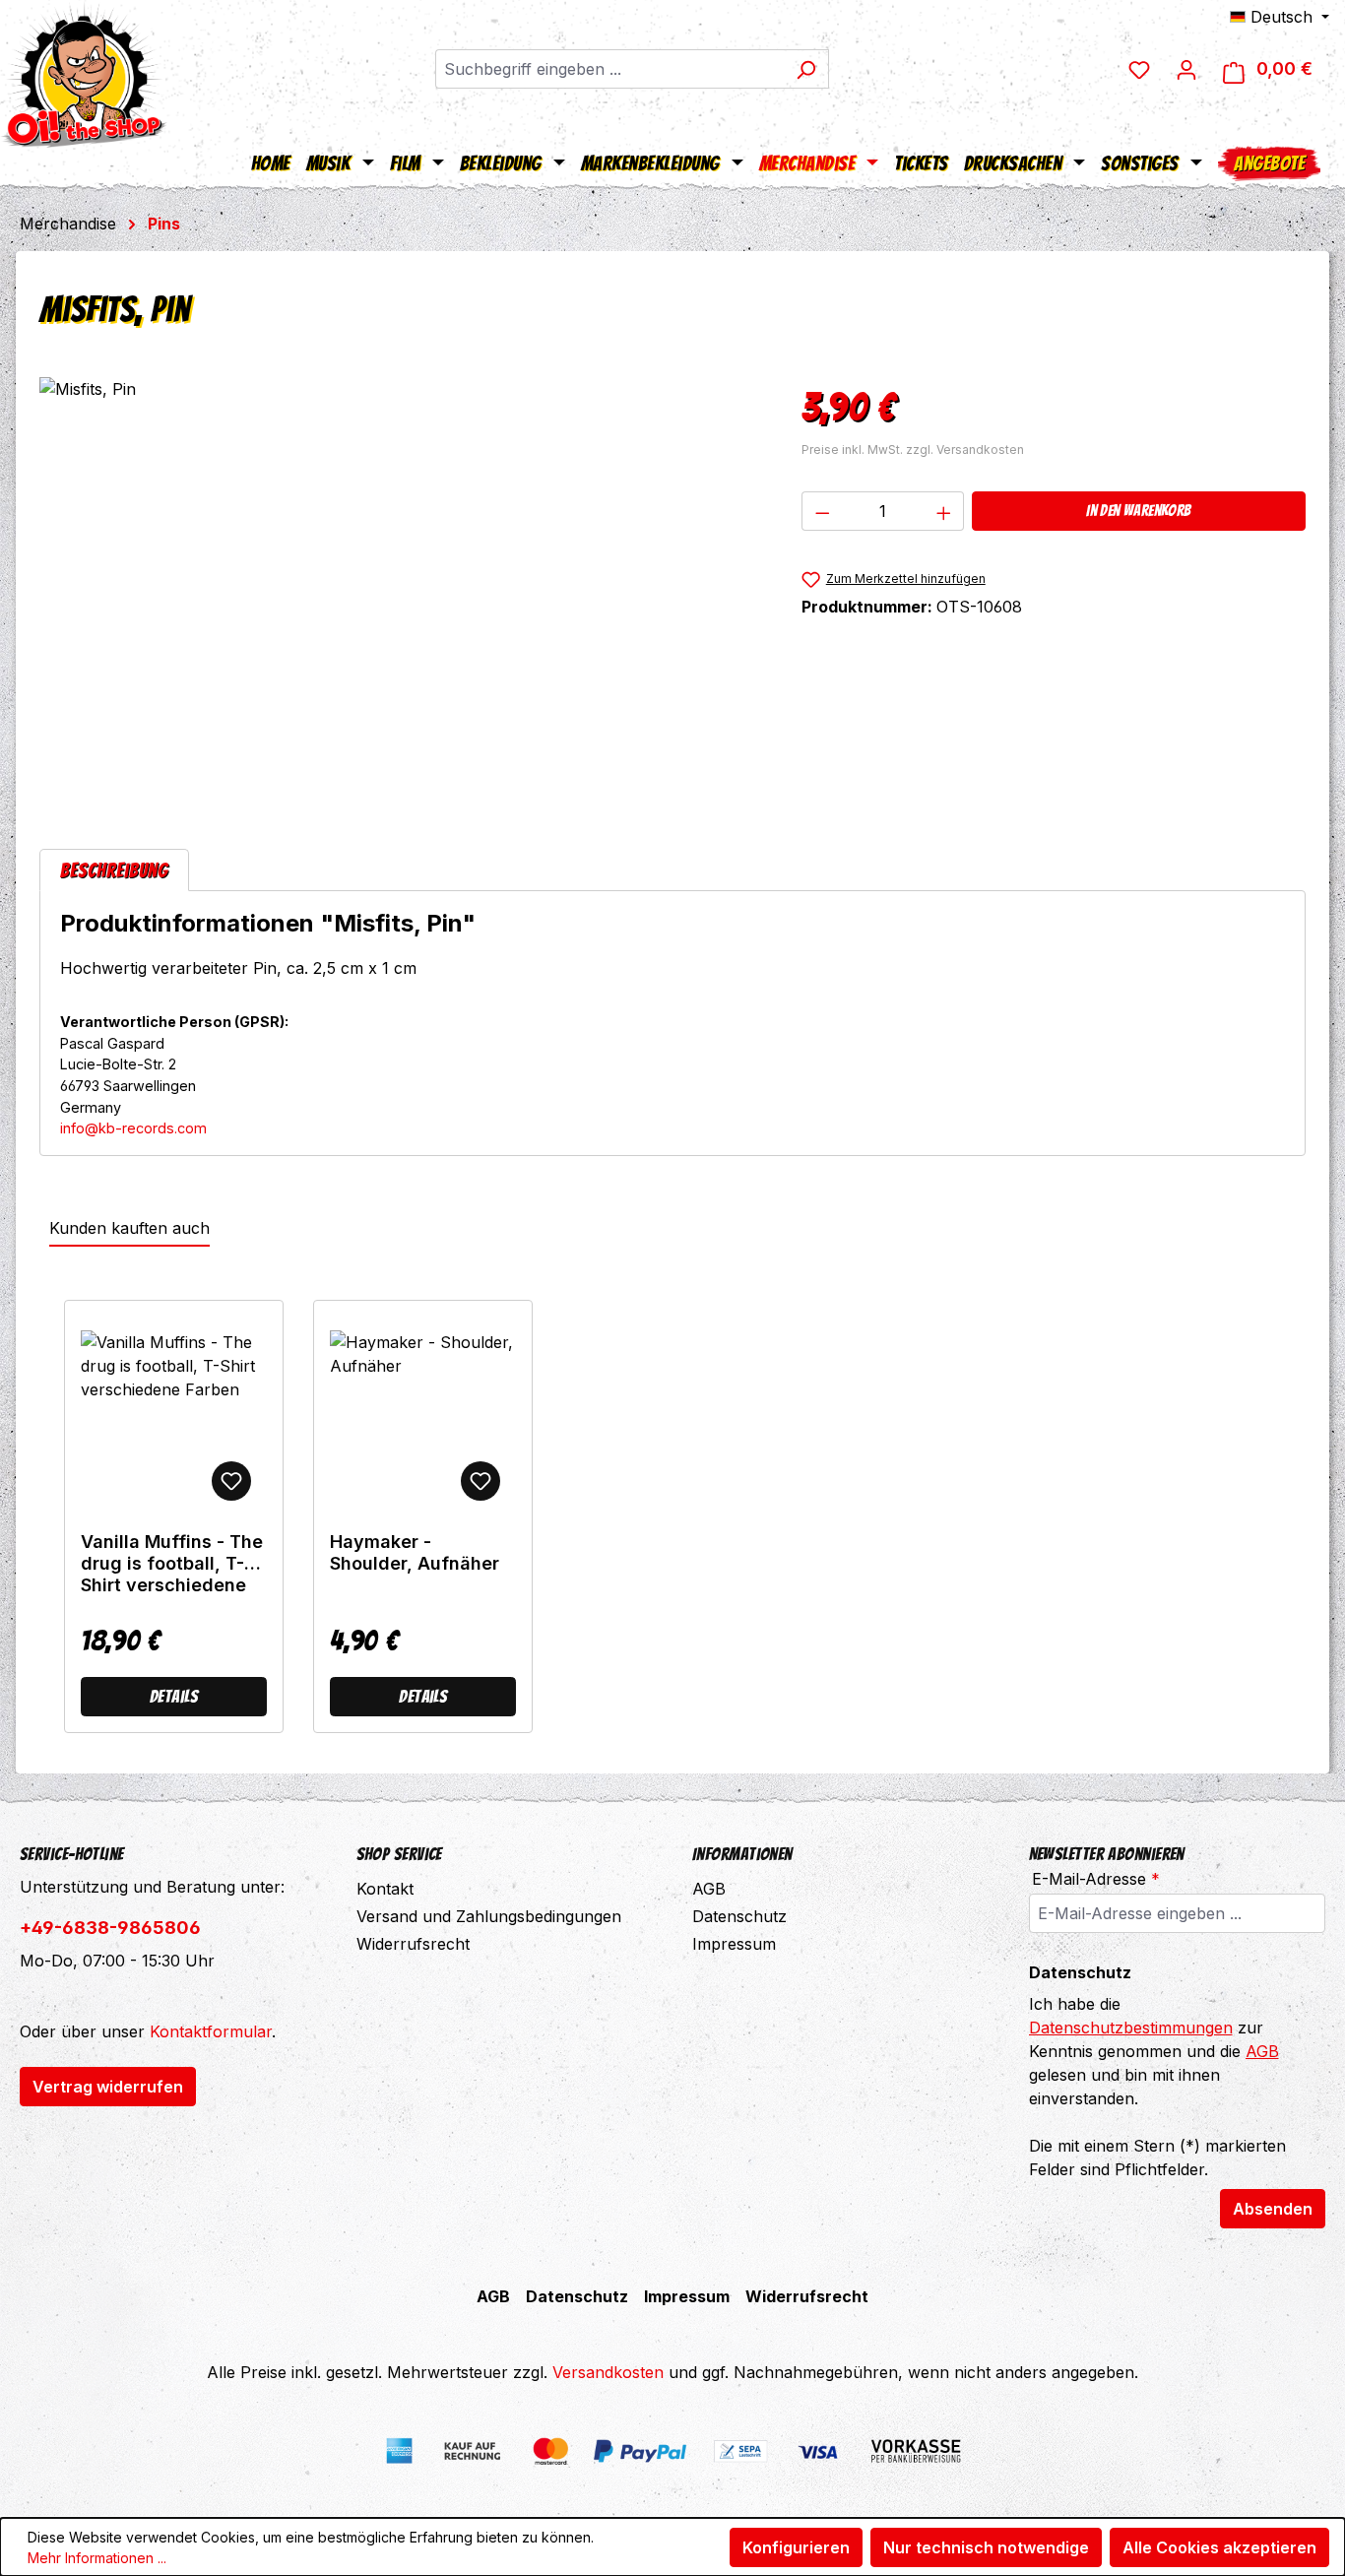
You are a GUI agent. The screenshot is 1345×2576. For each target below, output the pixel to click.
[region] (401, 589)
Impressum (734, 1944)
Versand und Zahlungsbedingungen (489, 1916)
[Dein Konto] (1186, 69)
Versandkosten (608, 2372)
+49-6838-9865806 (110, 1928)
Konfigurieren (796, 2547)
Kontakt (385, 1889)
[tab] (114, 870)
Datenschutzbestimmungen (1131, 2028)
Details (174, 1696)
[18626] (400, 589)
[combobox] (609, 69)
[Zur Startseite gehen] (84, 74)
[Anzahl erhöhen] (944, 511)
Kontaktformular (211, 2031)
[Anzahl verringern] (822, 511)
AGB (709, 1889)
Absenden (1273, 2209)
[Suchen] (806, 69)
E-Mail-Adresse (1096, 1879)
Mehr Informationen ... (97, 2558)
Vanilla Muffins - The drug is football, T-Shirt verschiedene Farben (172, 1564)
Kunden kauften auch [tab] (129, 1228)
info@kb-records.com (133, 1128)
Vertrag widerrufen (108, 2087)
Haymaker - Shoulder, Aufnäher (415, 1552)
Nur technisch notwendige (986, 2547)
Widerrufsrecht (413, 1944)
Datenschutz (739, 1916)
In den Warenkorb (1138, 511)
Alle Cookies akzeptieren (1219, 2547)
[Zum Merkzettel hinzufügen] (231, 1481)
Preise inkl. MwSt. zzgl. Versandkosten (913, 450)
